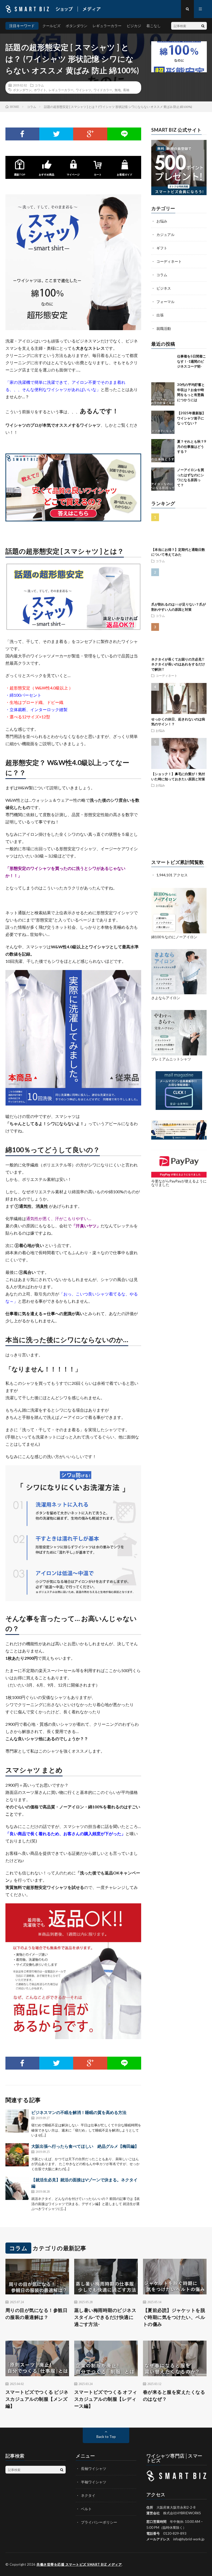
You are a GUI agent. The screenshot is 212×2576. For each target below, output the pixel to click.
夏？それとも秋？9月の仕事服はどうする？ (192, 446)
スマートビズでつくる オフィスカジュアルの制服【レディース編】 (106, 2399)
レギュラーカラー (107, 26)
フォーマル (165, 302)
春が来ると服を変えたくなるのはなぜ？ (174, 2395)
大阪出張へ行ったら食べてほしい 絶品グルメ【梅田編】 (85, 2146)
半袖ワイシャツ (94, 2482)
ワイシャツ (84, 90)
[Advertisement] (179, 824)
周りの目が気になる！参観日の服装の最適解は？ (37, 2314)
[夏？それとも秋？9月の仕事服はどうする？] (163, 451)
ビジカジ (134, 26)
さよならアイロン (166, 998)
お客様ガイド (125, 174)
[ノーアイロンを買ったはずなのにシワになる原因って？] (163, 479)
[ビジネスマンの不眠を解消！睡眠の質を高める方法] (17, 2121)
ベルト (86, 2509)
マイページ (73, 174)
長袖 (126, 90)
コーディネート (169, 261)
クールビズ (51, 26)
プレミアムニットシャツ (171, 1059)
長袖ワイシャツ (94, 2468)
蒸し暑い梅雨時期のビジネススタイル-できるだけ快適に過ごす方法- (105, 2317)
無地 (118, 90)
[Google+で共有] (90, 134)
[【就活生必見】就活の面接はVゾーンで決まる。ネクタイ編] (17, 2188)
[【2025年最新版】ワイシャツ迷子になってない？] (163, 422)
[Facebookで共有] (22, 134)
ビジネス (164, 288)
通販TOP (20, 174)
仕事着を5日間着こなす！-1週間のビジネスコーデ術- (192, 361)
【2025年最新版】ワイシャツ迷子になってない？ (191, 418)
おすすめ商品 (47, 174)
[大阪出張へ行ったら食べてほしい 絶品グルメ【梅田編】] (17, 2155)
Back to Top (106, 2436)
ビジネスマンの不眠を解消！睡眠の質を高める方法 (79, 2112)
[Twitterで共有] (56, 134)
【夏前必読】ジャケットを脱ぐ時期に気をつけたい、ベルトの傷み (174, 2317)
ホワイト (40, 90)
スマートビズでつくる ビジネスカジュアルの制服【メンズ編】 (37, 2399)
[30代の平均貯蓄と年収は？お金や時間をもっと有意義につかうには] (163, 394)
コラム (39, 85)
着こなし (154, 26)
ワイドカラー (103, 90)
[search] (203, 26)
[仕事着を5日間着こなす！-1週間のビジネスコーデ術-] (163, 365)
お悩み (162, 221)
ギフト (162, 248)
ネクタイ (88, 2495)
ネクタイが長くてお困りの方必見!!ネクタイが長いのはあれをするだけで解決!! (178, 664)
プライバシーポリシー (99, 2522)
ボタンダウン (77, 26)
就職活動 (164, 328)
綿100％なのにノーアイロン (174, 937)
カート (98, 174)
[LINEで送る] (124, 134)
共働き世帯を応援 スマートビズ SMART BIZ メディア (79, 2564)
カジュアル (165, 234)
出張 (160, 315)
